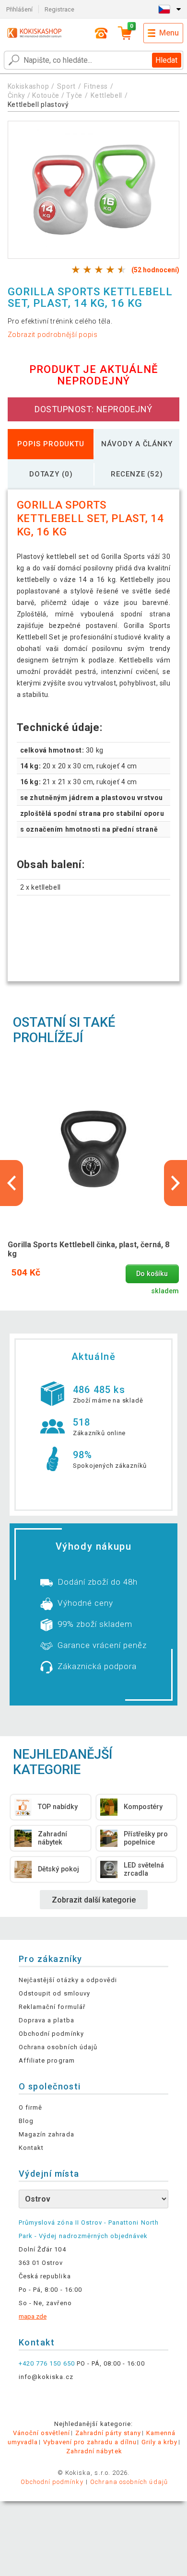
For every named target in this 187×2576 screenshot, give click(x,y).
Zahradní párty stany (108, 2433)
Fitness (96, 86)
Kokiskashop (29, 86)
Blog (26, 2121)
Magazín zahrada (47, 2134)
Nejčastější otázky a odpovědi (68, 1980)
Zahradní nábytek (94, 2451)
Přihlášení (19, 9)
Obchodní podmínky (51, 2034)
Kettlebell (106, 95)
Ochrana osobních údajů (58, 2047)
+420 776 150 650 (47, 2363)
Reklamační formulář (52, 2007)
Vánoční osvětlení (42, 2433)
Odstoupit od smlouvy (54, 1993)
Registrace (59, 9)
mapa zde (33, 2316)
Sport (66, 86)
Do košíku (152, 1274)
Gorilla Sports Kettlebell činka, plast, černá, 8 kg (88, 1249)
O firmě (30, 2107)
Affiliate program (47, 2060)
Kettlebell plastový (38, 104)
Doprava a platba (47, 2020)
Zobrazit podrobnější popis (53, 335)
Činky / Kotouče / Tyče (45, 95)
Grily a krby (159, 2442)
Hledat (166, 60)
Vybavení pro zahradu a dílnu (90, 2442)
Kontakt (31, 2148)
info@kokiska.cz (46, 2377)
